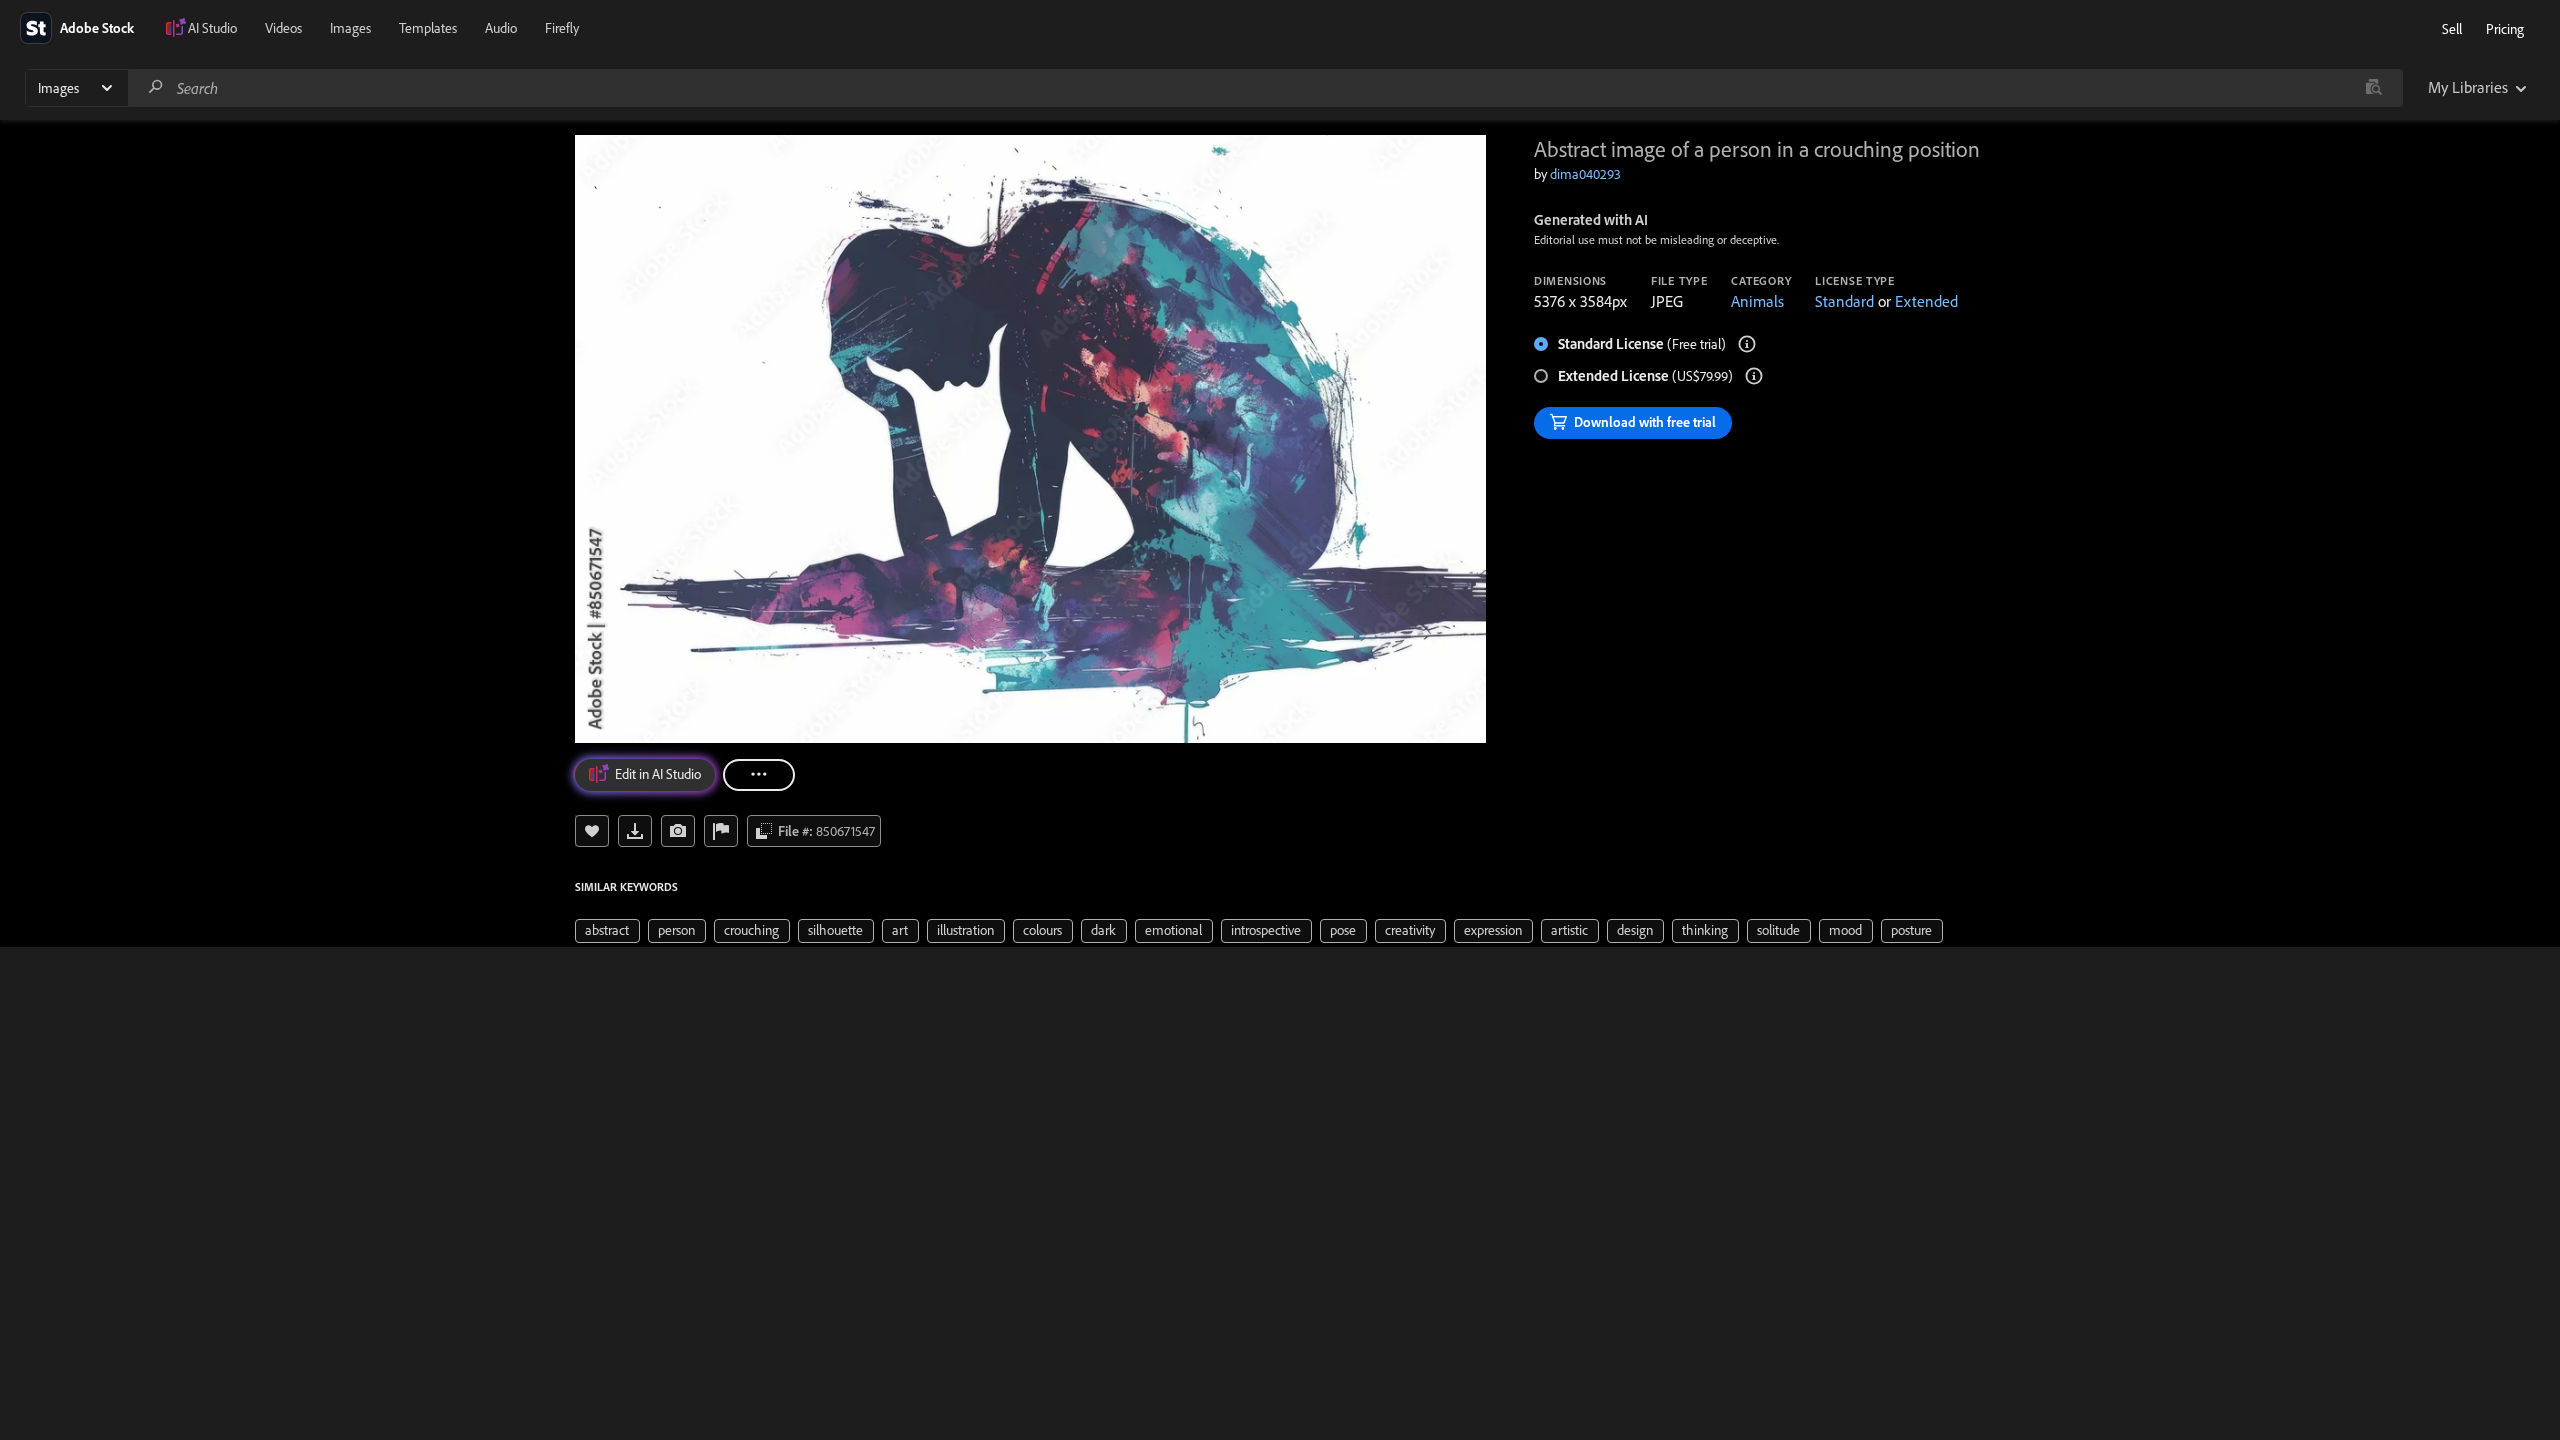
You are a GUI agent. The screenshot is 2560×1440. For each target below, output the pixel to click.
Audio (501, 28)
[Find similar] (2373, 88)
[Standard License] (1747, 344)
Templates (428, 28)
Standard (1844, 301)
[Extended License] (1754, 376)
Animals (1757, 301)
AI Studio (212, 28)
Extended (1926, 301)
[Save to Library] (592, 831)
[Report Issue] (721, 831)
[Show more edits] (759, 775)
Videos (283, 28)
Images (350, 28)
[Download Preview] (635, 831)
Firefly (562, 28)
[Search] (156, 87)
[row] (607, 931)
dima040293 (1585, 174)
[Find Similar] (678, 831)
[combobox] (1265, 88)
